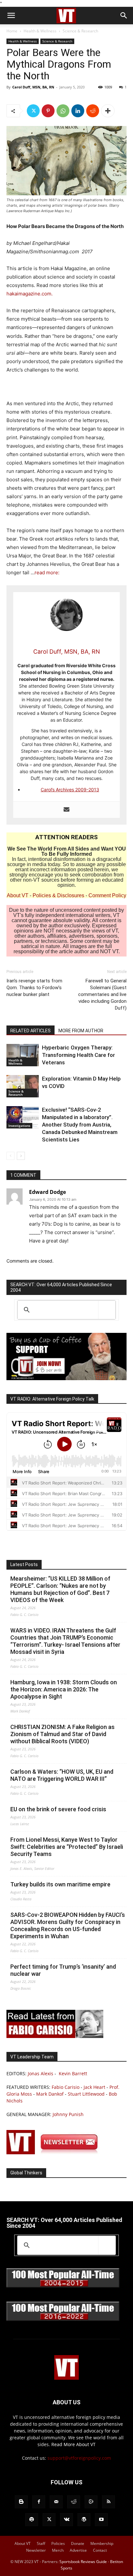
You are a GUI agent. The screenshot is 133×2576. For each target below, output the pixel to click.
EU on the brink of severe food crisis (58, 1809)
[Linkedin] (78, 111)
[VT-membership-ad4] (66, 1378)
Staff (41, 2543)
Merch (58, 2550)
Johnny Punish (68, 2114)
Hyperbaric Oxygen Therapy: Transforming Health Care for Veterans (78, 1055)
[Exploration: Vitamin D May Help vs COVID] (23, 1086)
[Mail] (56, 2502)
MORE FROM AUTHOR (81, 1031)
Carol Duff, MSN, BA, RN (33, 87)
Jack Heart (94, 2087)
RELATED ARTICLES (31, 1031)
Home (12, 31)
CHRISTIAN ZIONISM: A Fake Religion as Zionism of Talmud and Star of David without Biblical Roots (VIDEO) (62, 1734)
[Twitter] (33, 111)
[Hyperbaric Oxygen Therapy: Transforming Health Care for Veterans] (23, 1055)
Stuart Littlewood (86, 2094)
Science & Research (80, 31)
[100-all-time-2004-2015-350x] (63, 2286)
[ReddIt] (93, 111)
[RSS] (108, 2502)
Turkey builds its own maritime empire (60, 1884)
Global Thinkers (26, 2173)
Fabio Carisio (66, 2087)
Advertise (78, 2550)
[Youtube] (101, 2520)
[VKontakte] (66, 2520)
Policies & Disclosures (58, 895)
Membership (102, 2543)
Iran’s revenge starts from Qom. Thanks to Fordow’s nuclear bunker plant (34, 988)
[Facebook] (39, 2502)
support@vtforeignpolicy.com (79, 2458)
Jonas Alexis (41, 2073)
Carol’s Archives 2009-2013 (70, 790)
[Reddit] (74, 2502)
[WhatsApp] (63, 111)
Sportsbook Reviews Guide (83, 2562)
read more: (47, 572)
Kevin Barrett (73, 2073)
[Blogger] (21, 2502)
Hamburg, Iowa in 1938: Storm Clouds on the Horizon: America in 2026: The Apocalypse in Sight (64, 1689)
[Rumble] (91, 2502)
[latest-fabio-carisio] (55, 2036)
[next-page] (21, 1156)
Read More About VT (73, 2444)
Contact (100, 2550)
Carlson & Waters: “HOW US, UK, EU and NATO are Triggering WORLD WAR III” (62, 1775)
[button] (11, 16)
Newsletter (36, 2550)
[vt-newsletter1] (55, 2152)
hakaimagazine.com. (30, 294)
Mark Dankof (50, 2094)
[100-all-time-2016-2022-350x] (63, 2319)
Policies (58, 2543)
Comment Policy (107, 895)
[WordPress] (84, 2520)
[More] (108, 111)
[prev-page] (10, 1156)
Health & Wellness (40, 31)
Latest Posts (24, 1564)
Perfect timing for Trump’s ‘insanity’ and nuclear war (63, 1970)
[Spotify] (32, 2520)
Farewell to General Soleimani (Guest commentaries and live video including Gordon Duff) (102, 994)
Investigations (19, 1126)
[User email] (66, 810)
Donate (78, 2543)
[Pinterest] (48, 111)
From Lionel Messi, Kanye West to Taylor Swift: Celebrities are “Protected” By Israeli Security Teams (67, 1847)
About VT (18, 895)
